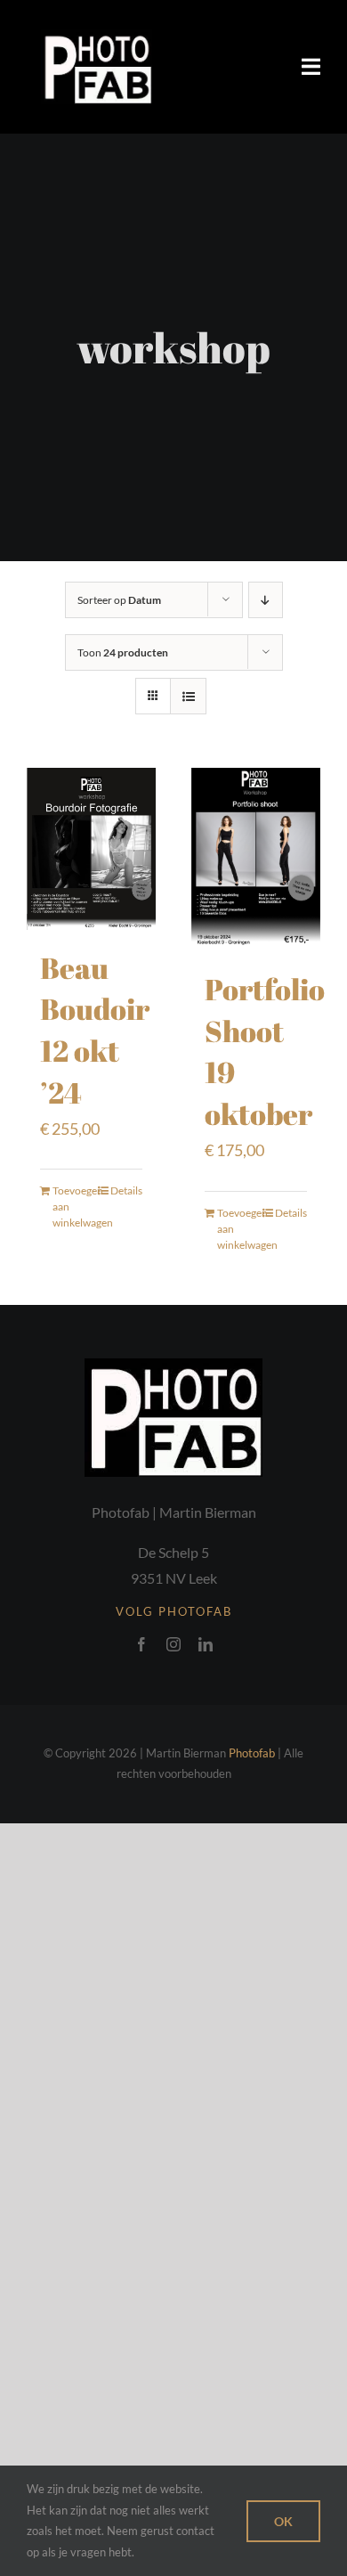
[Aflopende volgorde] (266, 600)
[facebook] (141, 1644)
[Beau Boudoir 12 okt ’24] (91, 848)
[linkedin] (206, 1644)
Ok (283, 2521)
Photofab (252, 1753)
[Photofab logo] (97, 37)
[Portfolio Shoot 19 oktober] (256, 859)
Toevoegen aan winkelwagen (71, 1206)
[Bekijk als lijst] (188, 696)
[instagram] (173, 1644)
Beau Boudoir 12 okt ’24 (95, 1030)
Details (126, 1190)
